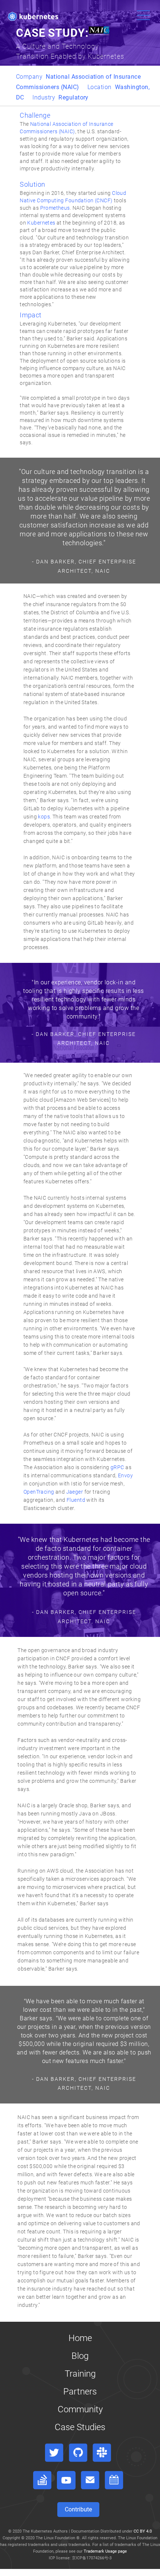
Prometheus (55, 208)
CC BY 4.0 (143, 2531)
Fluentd (76, 1500)
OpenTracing (39, 1492)
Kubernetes (41, 223)
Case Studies (80, 2427)
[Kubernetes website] (33, 16)
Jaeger (75, 1492)
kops (44, 817)
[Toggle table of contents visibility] (2, 2575)
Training (80, 2374)
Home (80, 2338)
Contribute (78, 2509)
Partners (80, 2392)
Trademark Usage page (105, 2551)
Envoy (125, 1475)
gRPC (117, 1467)
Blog (80, 2356)
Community (80, 2409)
